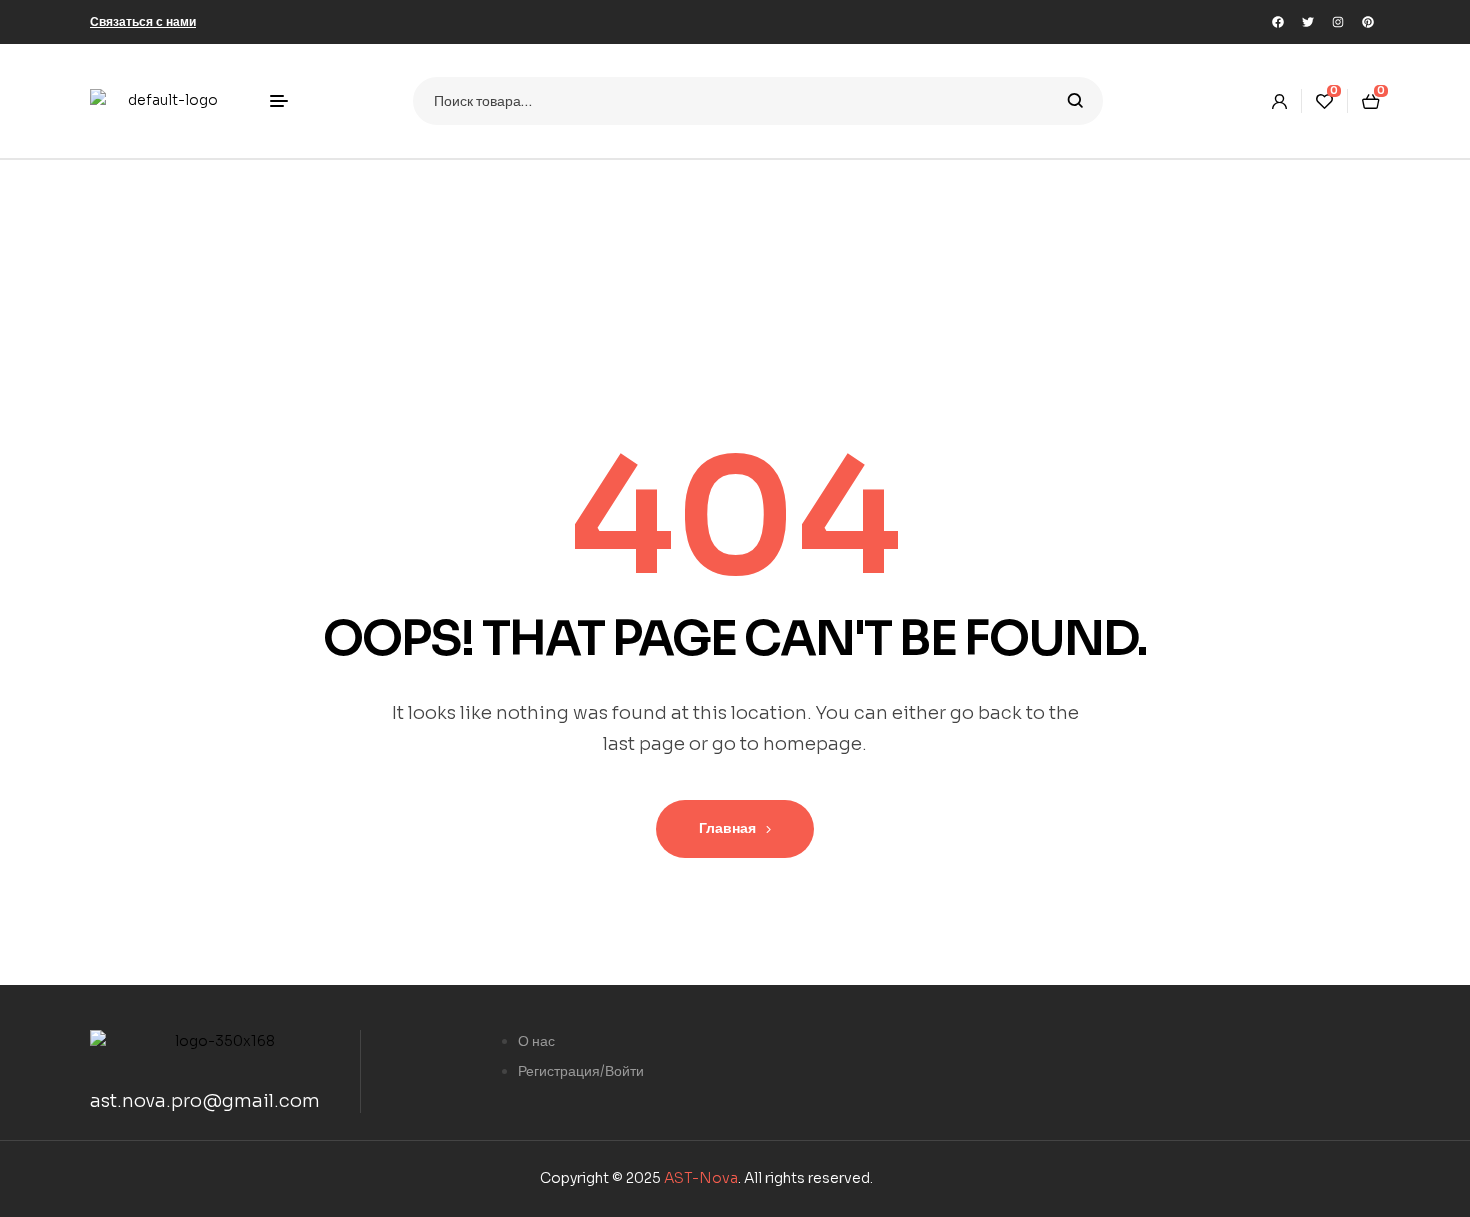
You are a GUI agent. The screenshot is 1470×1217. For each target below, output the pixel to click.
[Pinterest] (1368, 22)
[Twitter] (1308, 22)
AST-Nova (701, 1178)
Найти (1075, 101)
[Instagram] (1338, 22)
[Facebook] (1278, 22)
